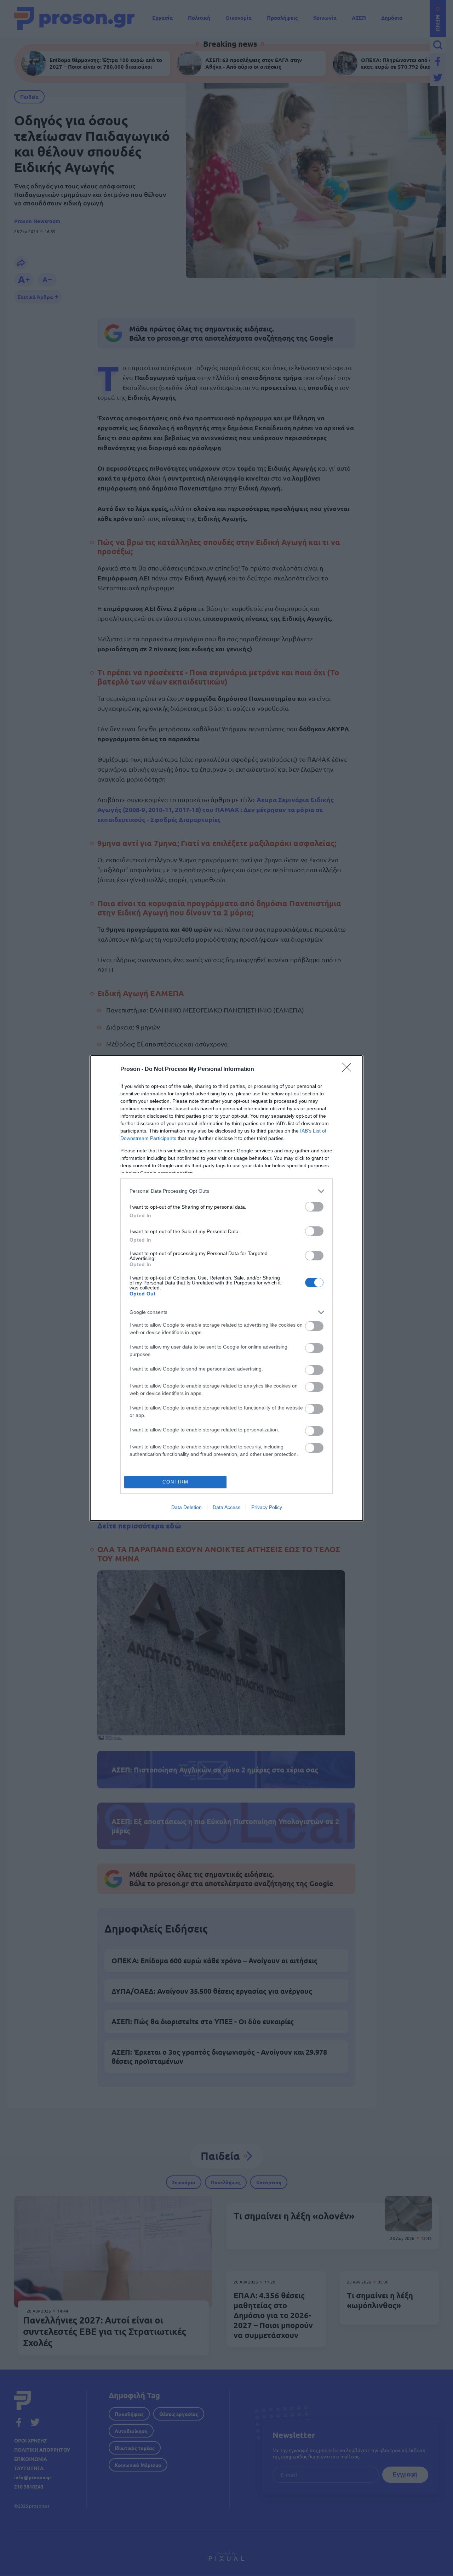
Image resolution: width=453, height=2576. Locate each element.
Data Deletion (187, 1507)
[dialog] (226, 1288)
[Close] (349, 1069)
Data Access (226, 1507)
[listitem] (226, 1191)
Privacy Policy (267, 1507)
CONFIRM (176, 1482)
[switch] (314, 1207)
